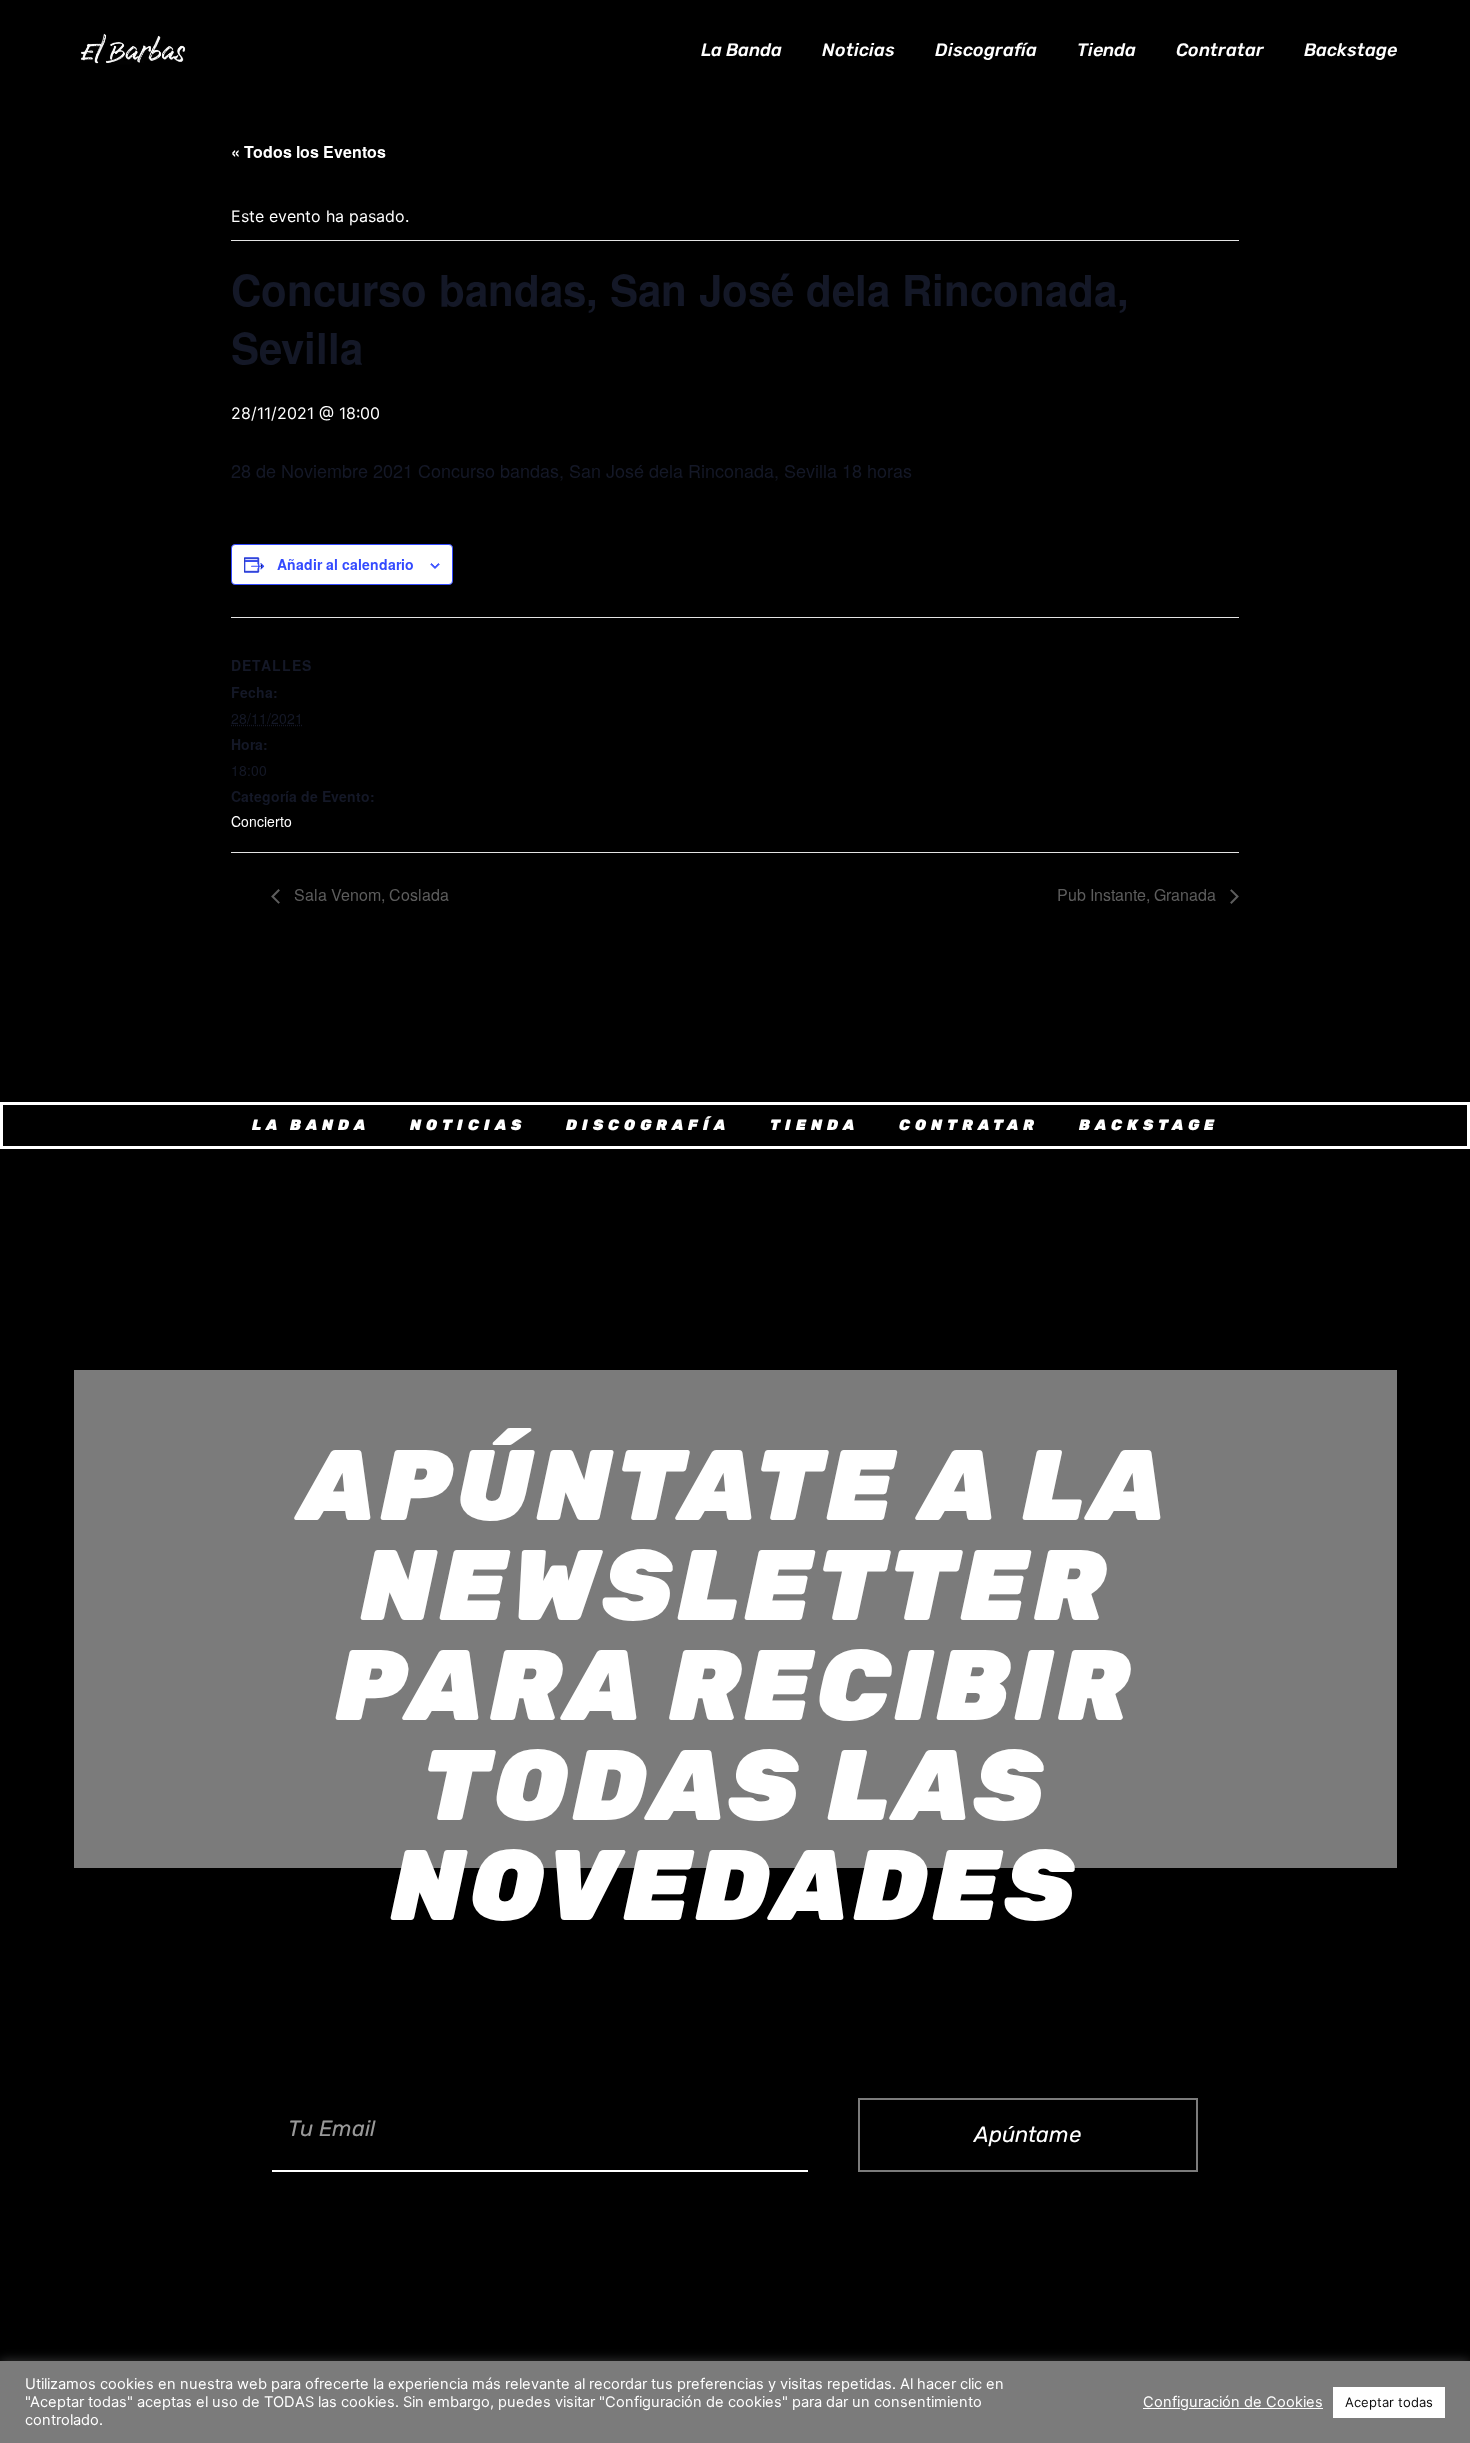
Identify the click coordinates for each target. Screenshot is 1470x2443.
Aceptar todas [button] (1389, 2402)
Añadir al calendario (345, 564)
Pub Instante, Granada (1138, 894)
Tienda (1106, 50)
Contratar (1220, 50)
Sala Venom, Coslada (369, 894)
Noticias (858, 50)
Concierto (261, 821)
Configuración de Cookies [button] (1233, 2402)
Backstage (1350, 50)
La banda (741, 50)
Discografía (986, 50)
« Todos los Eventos (308, 151)
